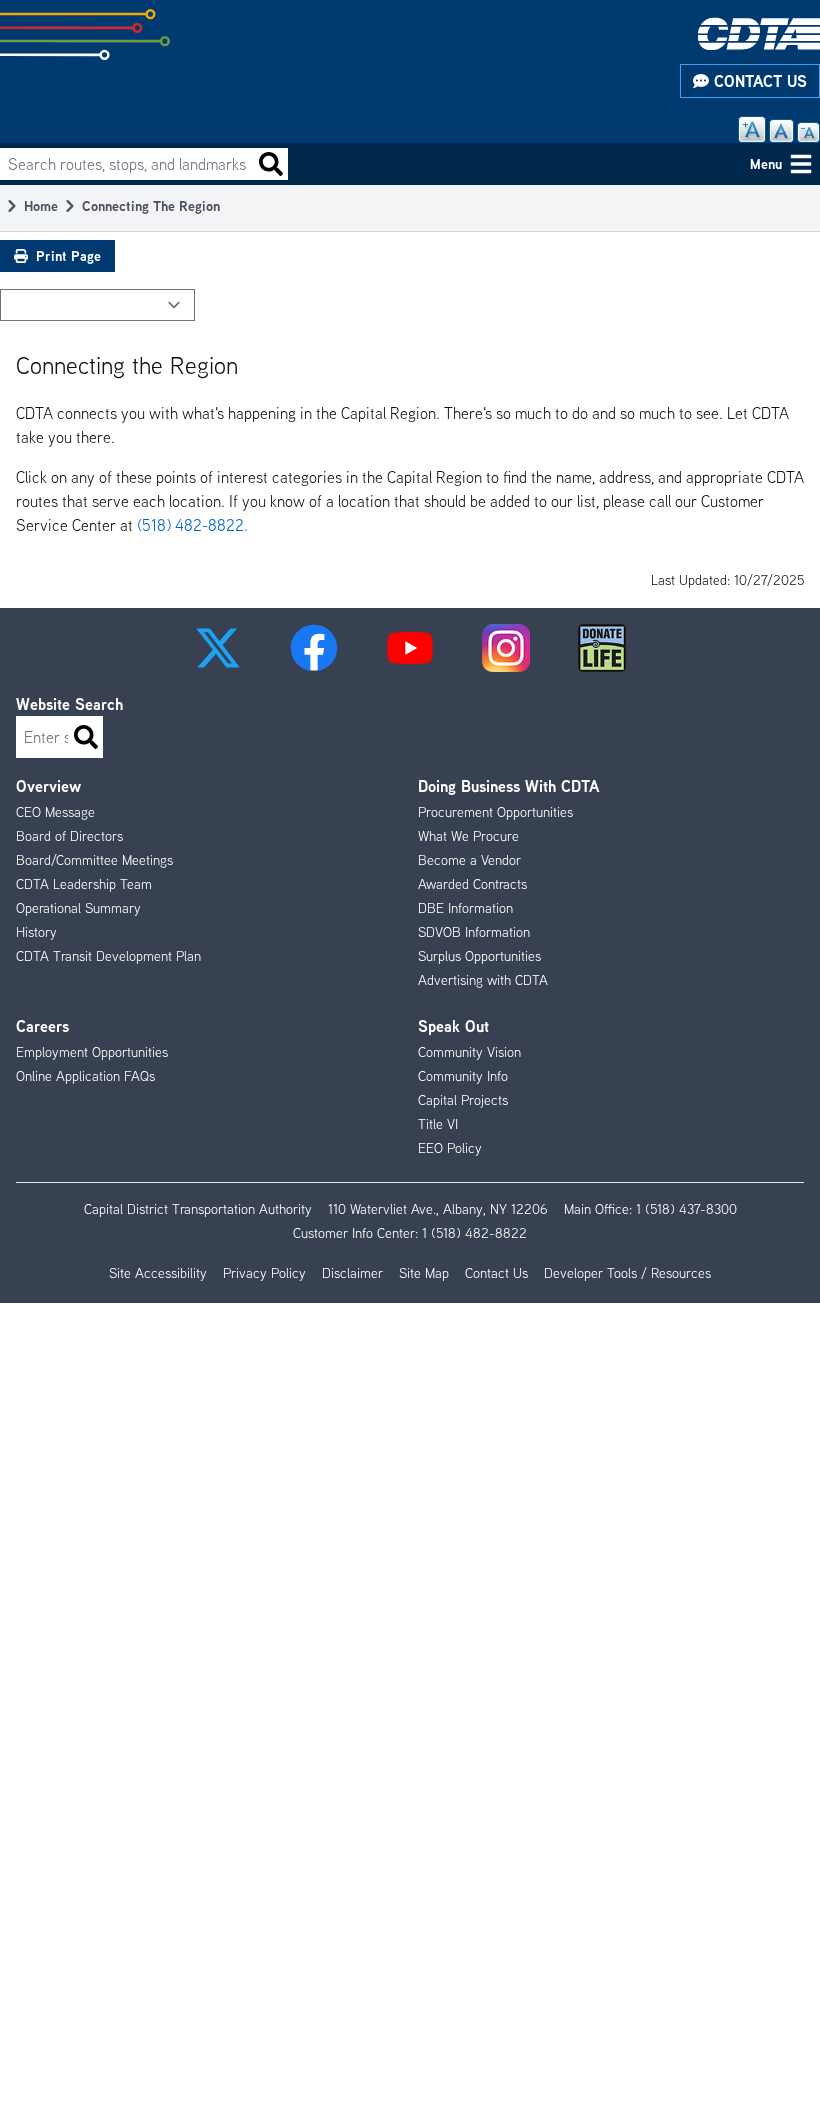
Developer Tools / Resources (627, 1273)
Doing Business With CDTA (508, 786)
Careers (42, 1026)
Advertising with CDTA (483, 980)
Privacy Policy (264, 1273)
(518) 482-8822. (192, 525)
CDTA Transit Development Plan (108, 956)
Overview (48, 786)
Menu (766, 163)
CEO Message (55, 812)
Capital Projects (463, 1100)
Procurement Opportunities (495, 812)
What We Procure (468, 836)
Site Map (424, 1273)
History (36, 932)
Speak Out (453, 1026)
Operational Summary (78, 908)
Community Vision (469, 1052)
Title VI (438, 1124)
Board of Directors (69, 836)
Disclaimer (352, 1273)
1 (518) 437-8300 (686, 1209)
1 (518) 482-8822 (474, 1233)
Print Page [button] (68, 255)
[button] (218, 648)
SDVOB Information (474, 932)
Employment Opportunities (92, 1052)
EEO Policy (450, 1148)
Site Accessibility (158, 1273)
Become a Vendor (469, 860)
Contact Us (758, 81)
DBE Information (465, 908)
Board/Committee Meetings (94, 860)
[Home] (759, 33)
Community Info (463, 1076)
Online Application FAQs (85, 1076)
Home (41, 205)
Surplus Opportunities (479, 956)
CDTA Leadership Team (84, 884)
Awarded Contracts (472, 884)
